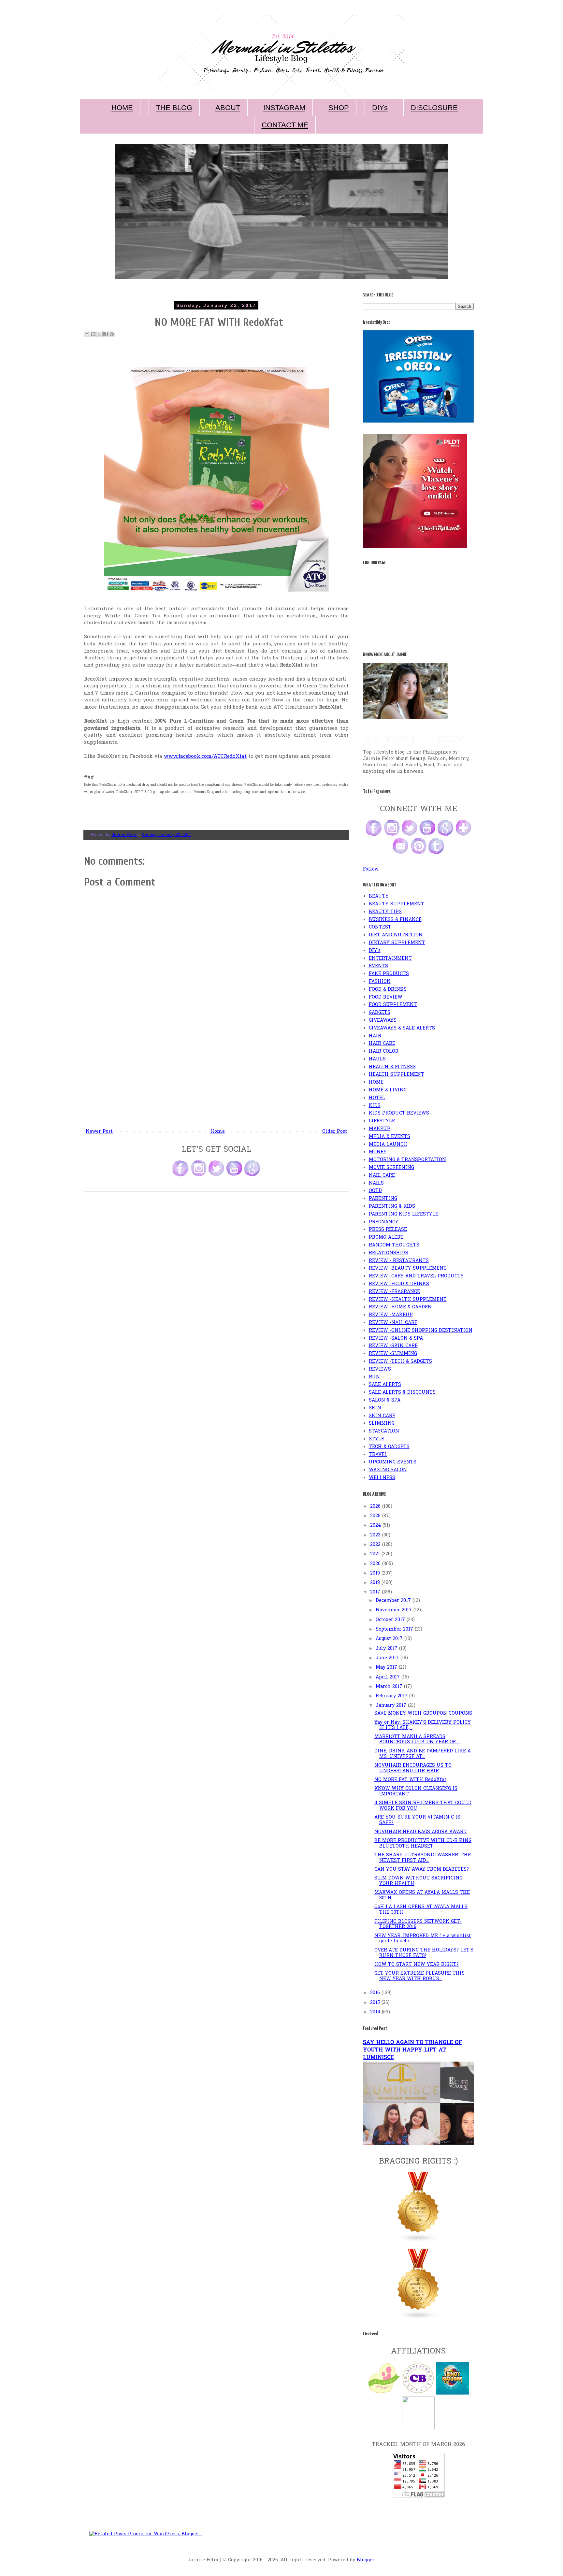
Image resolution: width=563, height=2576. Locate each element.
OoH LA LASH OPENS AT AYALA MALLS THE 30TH (421, 1910)
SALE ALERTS (385, 1385)
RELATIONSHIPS (389, 1253)
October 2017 (391, 1620)
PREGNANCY (384, 1222)
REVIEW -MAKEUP (391, 1315)
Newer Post (99, 1132)
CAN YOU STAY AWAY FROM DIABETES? (422, 1870)
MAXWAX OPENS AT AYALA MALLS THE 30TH (422, 1895)
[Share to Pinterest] (112, 334)
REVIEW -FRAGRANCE (394, 1292)
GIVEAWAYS (383, 1021)
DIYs (380, 108)
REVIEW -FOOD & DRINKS (399, 1284)
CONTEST (380, 927)
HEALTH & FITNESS (392, 1067)
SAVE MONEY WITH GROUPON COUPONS (423, 1713)
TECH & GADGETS (389, 1447)
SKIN (375, 1408)
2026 (376, 1507)
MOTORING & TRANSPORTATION (407, 1160)
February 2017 (392, 1696)
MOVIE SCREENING (391, 1168)
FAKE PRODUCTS (389, 974)
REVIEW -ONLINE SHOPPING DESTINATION (421, 1331)
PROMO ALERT (386, 1238)
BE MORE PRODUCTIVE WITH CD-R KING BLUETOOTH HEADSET (423, 1844)
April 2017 (389, 1677)
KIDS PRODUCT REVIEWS (399, 1113)
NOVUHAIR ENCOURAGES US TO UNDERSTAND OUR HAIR (413, 1768)
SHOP (339, 108)
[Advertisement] (216, 1079)
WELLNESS (382, 1478)
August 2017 (390, 1639)
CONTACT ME (285, 125)
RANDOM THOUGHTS (394, 1245)
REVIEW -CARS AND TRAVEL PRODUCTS (416, 1276)
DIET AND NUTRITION (396, 935)
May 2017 (387, 1668)
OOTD (375, 1191)
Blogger (366, 2560)
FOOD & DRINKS (388, 990)
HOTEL (377, 1098)
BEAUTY (379, 896)
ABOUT (228, 108)
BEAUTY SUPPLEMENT (397, 904)
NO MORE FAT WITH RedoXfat (410, 1780)
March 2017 (390, 1687)
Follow (371, 869)
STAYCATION (384, 1431)
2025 (376, 1516)
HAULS (377, 1059)
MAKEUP (380, 1129)
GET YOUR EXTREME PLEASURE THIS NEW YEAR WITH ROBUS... (419, 1976)
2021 (376, 1554)
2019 (376, 1573)
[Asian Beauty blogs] (418, 2318)
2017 (376, 1592)
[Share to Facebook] (106, 334)
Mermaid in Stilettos (414, 738)
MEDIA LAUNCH (388, 1145)
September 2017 (395, 1629)
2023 (376, 1535)
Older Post (335, 1132)
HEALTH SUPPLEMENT (397, 1075)
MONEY (378, 1152)
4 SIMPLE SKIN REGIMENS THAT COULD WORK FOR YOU (423, 1806)
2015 (376, 2003)
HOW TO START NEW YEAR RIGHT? (417, 1965)
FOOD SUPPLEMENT (393, 1005)
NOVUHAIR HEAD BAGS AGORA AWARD (420, 1832)
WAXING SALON (388, 1470)
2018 (376, 1583)
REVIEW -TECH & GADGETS (400, 1362)
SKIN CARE (382, 1416)
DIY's (375, 951)
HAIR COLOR (384, 1051)
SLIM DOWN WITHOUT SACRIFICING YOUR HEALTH (418, 1881)
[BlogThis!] (93, 334)
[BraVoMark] (418, 2428)
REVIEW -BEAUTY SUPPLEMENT (408, 1268)
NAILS (376, 1183)
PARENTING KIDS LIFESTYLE (404, 1214)
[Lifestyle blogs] (418, 2241)
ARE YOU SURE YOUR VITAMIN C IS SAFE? (417, 1820)
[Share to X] (99, 334)
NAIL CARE (382, 1176)
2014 (376, 2012)
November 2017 (395, 1610)
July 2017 (387, 1649)
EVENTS (378, 966)
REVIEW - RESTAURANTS (399, 1261)
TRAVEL (378, 1455)
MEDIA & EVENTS (390, 1137)
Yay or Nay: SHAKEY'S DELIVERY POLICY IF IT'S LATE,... (423, 1725)
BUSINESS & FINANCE (395, 920)
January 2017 (392, 1706)
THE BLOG (174, 108)
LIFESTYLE (382, 1121)
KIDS (375, 1106)
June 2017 (388, 1658)
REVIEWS (380, 1369)
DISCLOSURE (434, 108)
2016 (376, 1993)
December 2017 (394, 1601)
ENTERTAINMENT (390, 959)
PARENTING (383, 1199)
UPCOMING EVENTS (393, 1462)
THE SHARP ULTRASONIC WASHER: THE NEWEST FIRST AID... (423, 1858)
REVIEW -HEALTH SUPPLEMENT (408, 1300)
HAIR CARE (382, 1044)
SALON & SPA (385, 1400)
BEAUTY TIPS (385, 912)
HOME (122, 108)
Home (218, 1132)
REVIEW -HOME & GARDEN (400, 1307)
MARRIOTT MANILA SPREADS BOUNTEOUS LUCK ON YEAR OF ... (417, 1740)
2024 (376, 1525)
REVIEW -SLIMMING (393, 1354)
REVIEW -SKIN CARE (393, 1346)
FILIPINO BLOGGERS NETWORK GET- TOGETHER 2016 (418, 1924)
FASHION (380, 982)
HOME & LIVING (388, 1090)
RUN (374, 1377)
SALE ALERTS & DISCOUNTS (402, 1393)
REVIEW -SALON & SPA (396, 1338)
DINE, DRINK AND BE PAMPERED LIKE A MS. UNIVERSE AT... (423, 1754)
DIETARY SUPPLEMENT (397, 943)
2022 (376, 1545)
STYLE (376, 1439)
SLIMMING (382, 1424)
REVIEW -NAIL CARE (393, 1323)
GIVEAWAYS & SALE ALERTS (402, 1028)
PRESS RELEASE (388, 1230)
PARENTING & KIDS (392, 1207)
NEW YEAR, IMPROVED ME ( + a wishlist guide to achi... (423, 1939)
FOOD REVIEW (386, 997)
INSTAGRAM (284, 108)
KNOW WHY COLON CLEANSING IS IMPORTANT (416, 1792)
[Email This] (87, 334)
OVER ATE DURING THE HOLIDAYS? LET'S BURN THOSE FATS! (424, 1953)
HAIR (375, 1036)
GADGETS (380, 1013)
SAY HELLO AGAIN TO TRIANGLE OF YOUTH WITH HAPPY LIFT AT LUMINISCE (412, 2050)
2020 (376, 1564)
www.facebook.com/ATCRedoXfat (205, 757)
